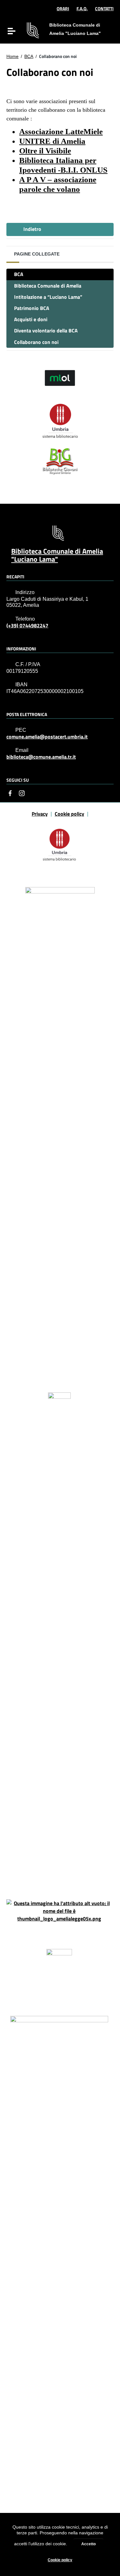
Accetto (88, 2544)
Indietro (32, 229)
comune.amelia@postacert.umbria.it (47, 737)
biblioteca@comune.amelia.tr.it (41, 757)
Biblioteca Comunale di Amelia (48, 286)
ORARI (63, 8)
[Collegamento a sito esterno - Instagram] (22, 793)
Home (12, 56)
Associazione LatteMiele (61, 131)
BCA (29, 56)
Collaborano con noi (36, 342)
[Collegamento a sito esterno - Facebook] (10, 793)
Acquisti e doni (31, 319)
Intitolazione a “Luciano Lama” (48, 297)
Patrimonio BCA (32, 308)
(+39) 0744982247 (27, 626)
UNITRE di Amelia (52, 141)
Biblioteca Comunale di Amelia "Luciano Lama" (57, 555)
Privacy (40, 814)
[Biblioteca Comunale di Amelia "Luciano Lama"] (33, 30)
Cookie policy (60, 2560)
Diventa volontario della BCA (46, 330)
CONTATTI (104, 8)
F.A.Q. (82, 8)
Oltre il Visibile (45, 151)
